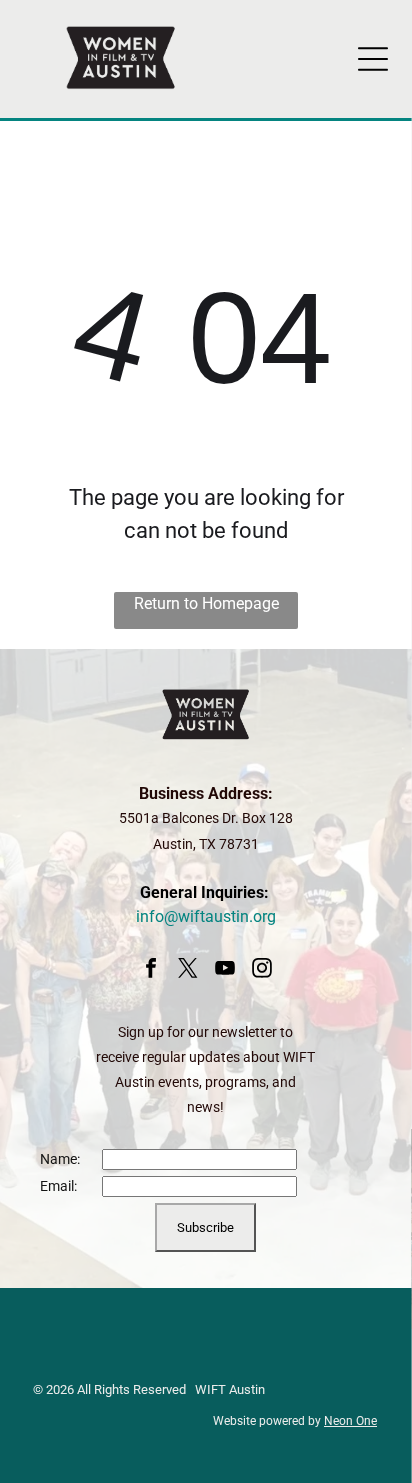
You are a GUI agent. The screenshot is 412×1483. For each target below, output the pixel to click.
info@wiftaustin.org (206, 916)
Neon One (350, 1421)
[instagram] (262, 970)
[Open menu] (373, 59)
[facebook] (151, 970)
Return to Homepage (206, 603)
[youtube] (225, 970)
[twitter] (188, 970)
